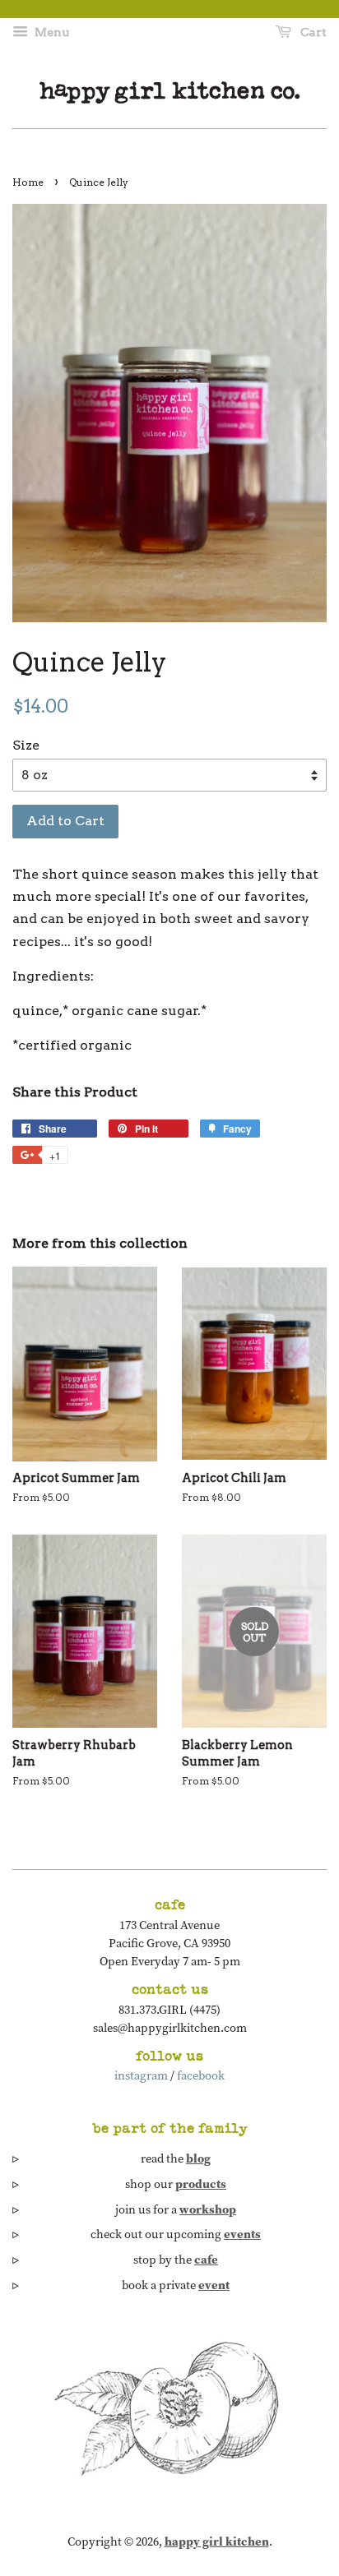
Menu (51, 32)
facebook (201, 2075)
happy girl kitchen (217, 2541)
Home (28, 182)
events (242, 2234)
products (201, 2184)
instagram (141, 2075)
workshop (208, 2209)
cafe (206, 2260)
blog (198, 2158)
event (214, 2285)
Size (26, 745)
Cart (312, 32)
